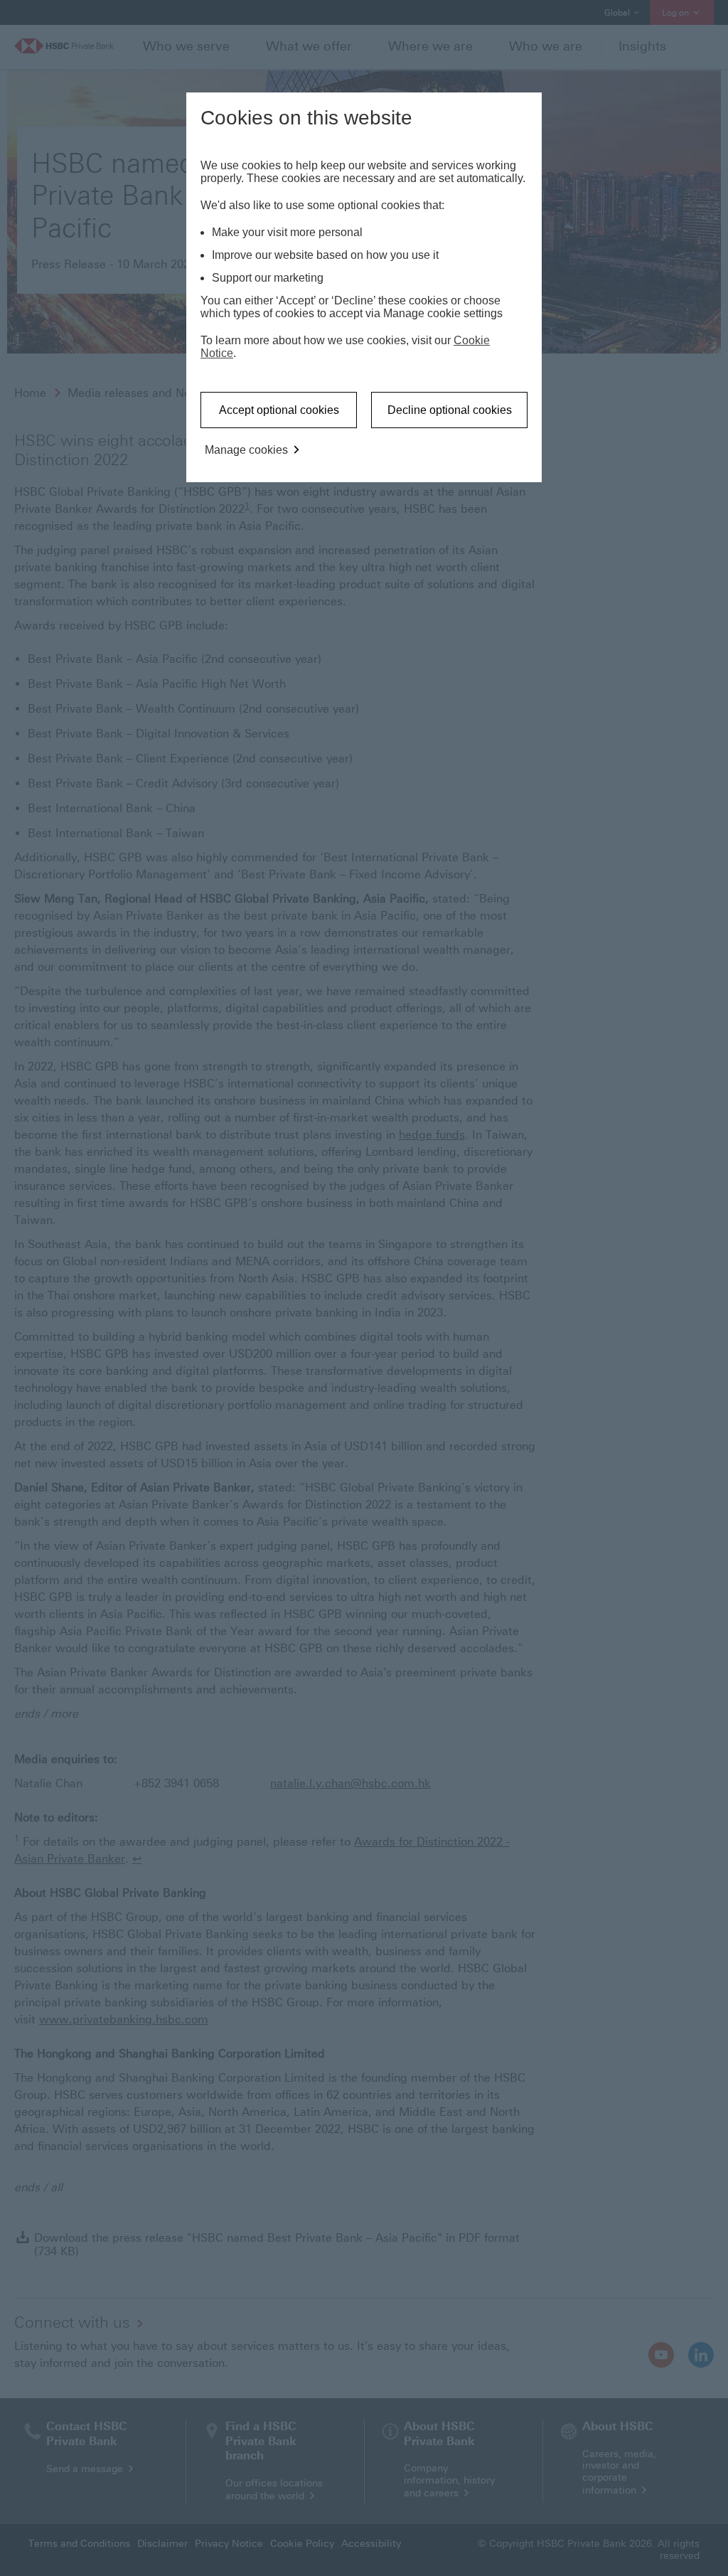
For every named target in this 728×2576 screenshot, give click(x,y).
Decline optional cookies (450, 410)
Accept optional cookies (279, 410)
